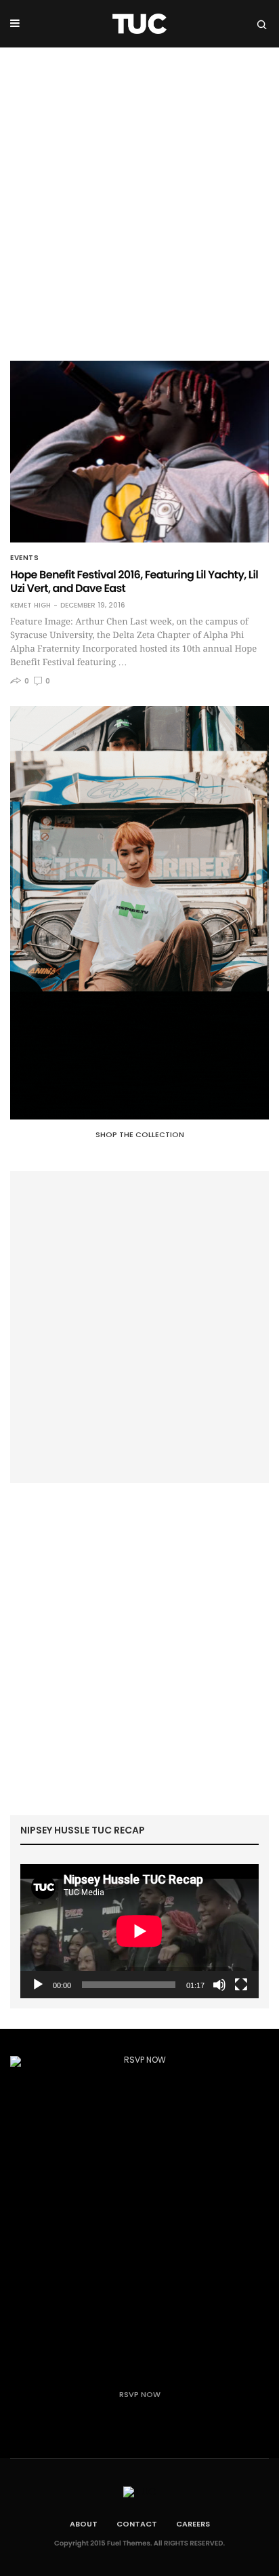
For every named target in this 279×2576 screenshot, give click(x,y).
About (84, 2524)
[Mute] (219, 1985)
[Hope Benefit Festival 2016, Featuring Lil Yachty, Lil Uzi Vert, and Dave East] (139, 452)
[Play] (38, 1985)
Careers (193, 2524)
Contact (137, 2524)
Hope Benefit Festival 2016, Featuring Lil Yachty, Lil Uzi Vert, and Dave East (134, 581)
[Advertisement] (139, 194)
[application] (139, 1931)
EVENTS (24, 558)
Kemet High (30, 606)
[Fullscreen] (241, 1985)
